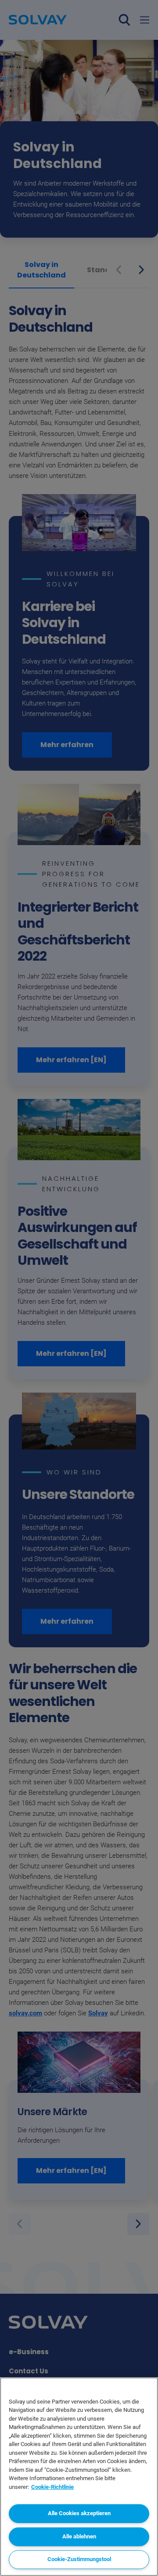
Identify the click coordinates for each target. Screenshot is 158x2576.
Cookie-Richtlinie (52, 2487)
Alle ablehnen (79, 2536)
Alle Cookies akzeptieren (79, 2513)
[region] (79, 2477)
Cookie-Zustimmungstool (79, 2559)
